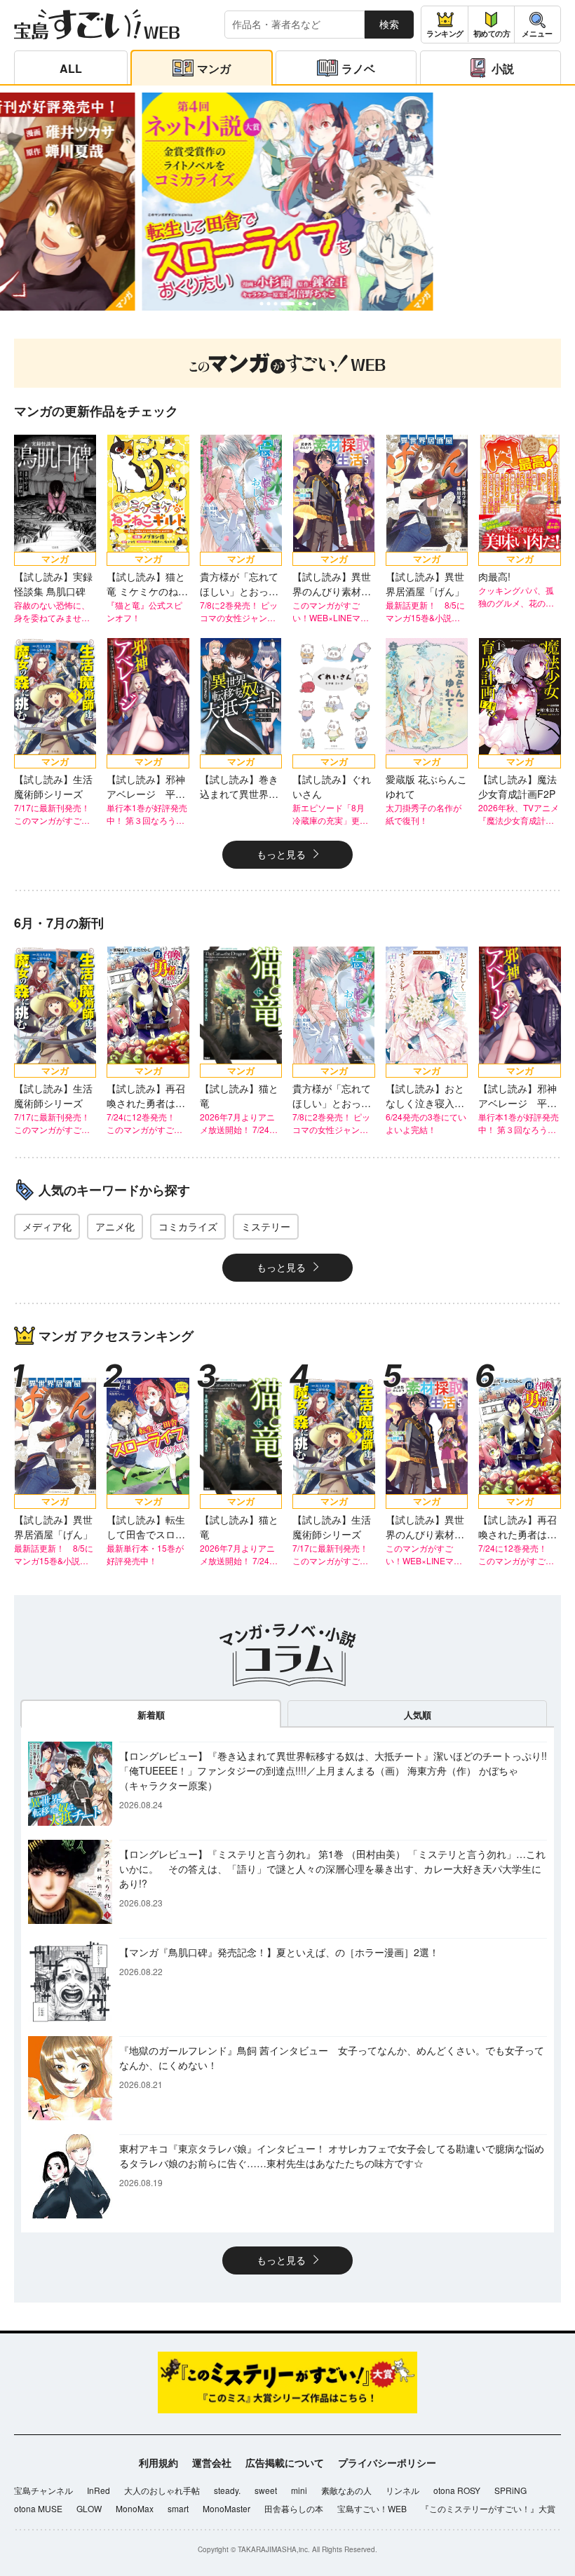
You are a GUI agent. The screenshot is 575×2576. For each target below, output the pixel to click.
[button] (261, 303)
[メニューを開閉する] (537, 25)
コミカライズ (188, 1226)
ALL (71, 68)
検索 (389, 24)
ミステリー (266, 1226)
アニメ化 (115, 1226)
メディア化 (47, 1226)
